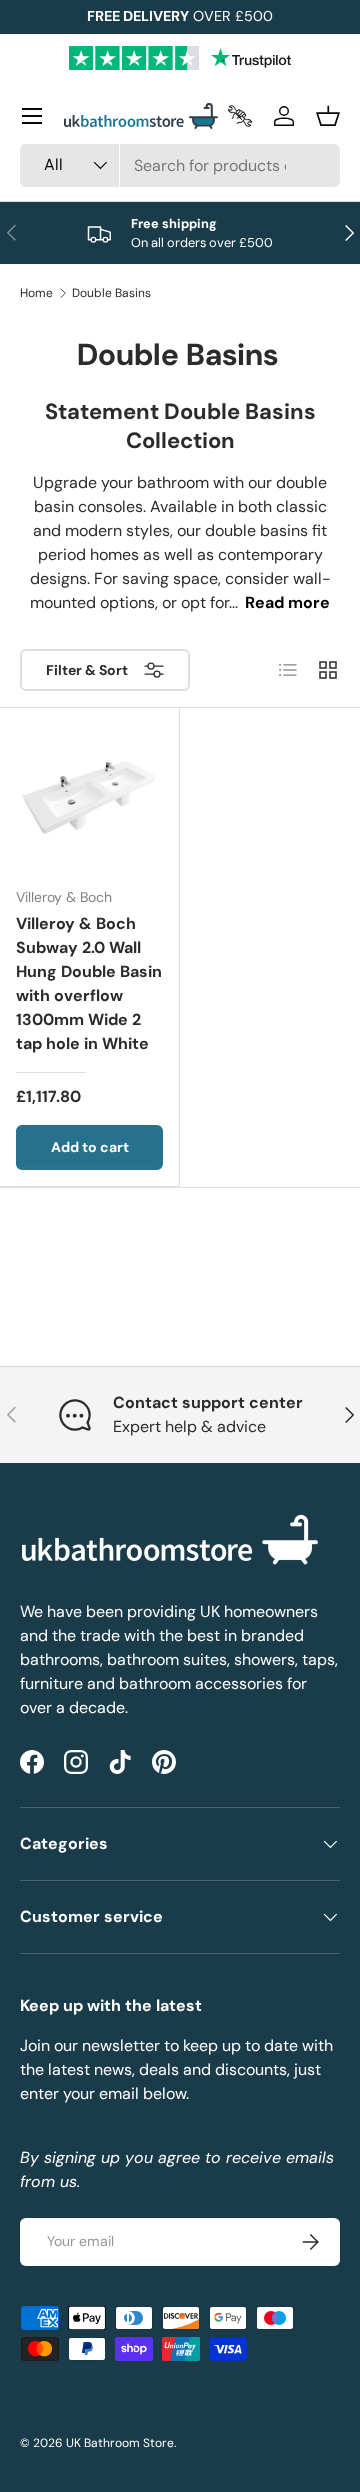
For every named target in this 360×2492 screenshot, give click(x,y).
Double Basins (111, 293)
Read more (287, 602)
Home (36, 293)
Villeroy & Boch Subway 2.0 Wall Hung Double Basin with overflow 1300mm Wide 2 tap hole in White (89, 983)
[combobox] (180, 165)
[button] (328, 116)
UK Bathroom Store (120, 2443)
